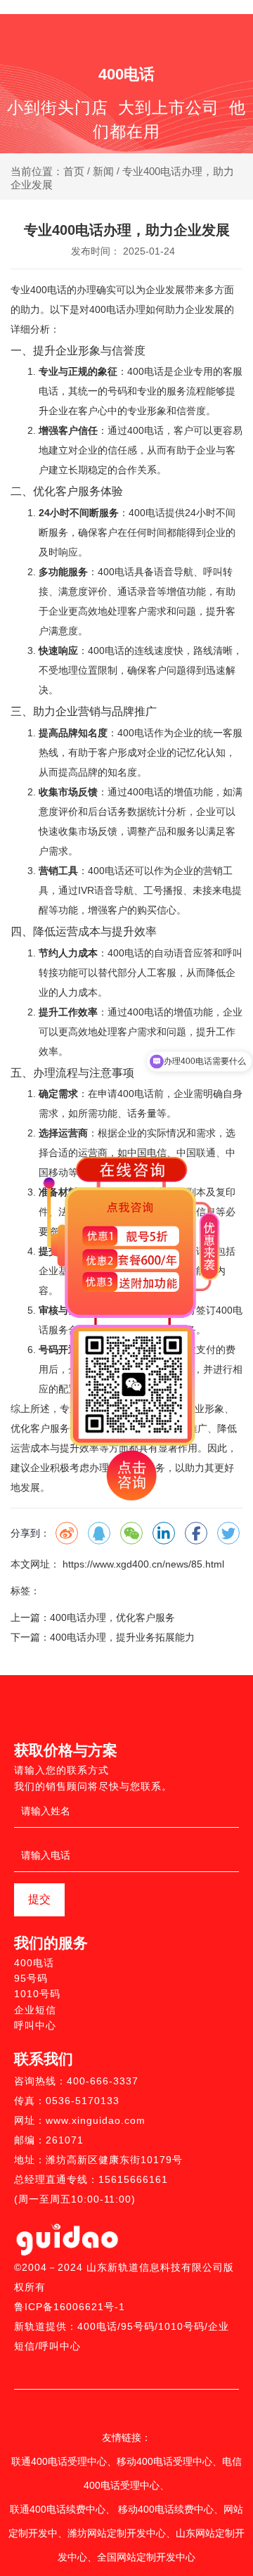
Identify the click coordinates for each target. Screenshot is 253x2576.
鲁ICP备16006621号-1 (70, 2307)
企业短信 (35, 2010)
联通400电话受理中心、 (64, 2461)
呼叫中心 (35, 2025)
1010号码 (37, 1994)
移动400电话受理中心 (164, 2461)
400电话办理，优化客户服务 (112, 1617)
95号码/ (140, 2326)
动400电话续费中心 (171, 2509)
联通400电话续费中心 (58, 2509)
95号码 (31, 1978)
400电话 (34, 1963)
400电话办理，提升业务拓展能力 (122, 1637)
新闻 (103, 171)
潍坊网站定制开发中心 (117, 2533)
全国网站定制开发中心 (146, 2557)
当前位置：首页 (49, 171)
